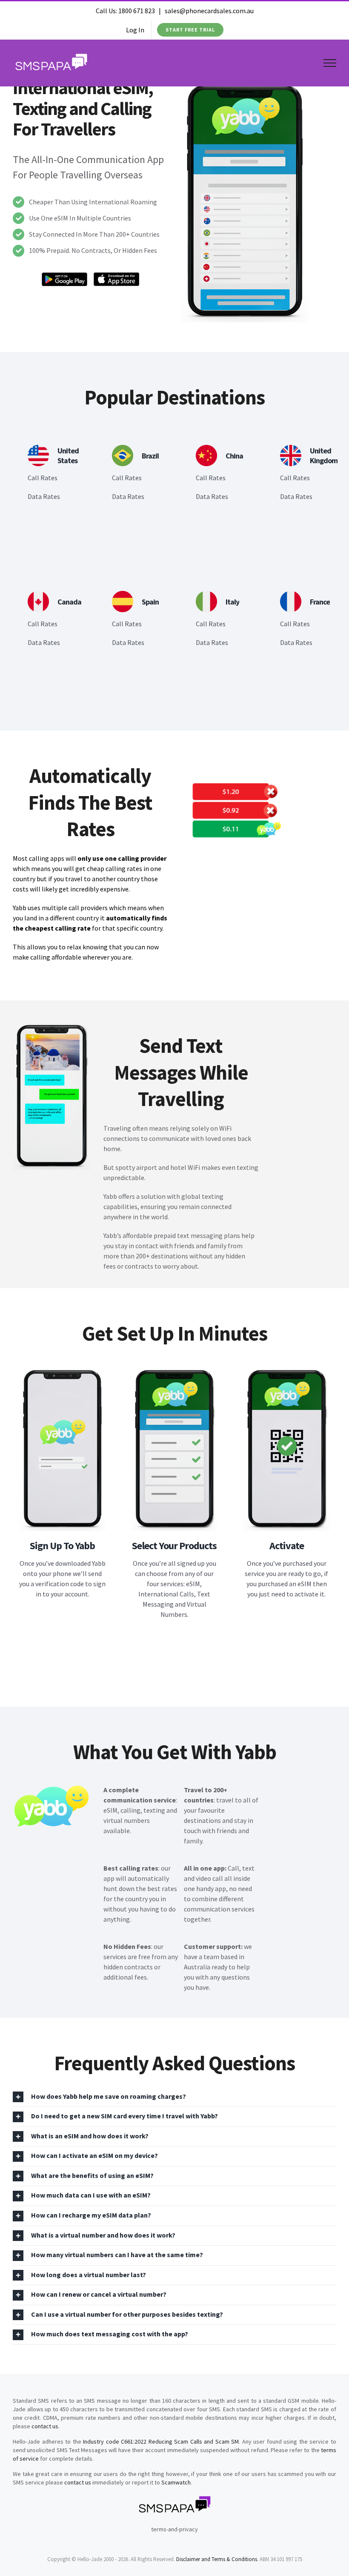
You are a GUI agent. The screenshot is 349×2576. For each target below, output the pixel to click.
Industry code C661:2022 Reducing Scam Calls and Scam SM (161, 2441)
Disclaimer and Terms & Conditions (217, 2559)
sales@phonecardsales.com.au (209, 11)
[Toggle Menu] (330, 63)
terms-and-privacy (174, 2529)
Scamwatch (176, 2482)
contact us (45, 2426)
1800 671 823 (137, 11)
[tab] (174, 2097)
